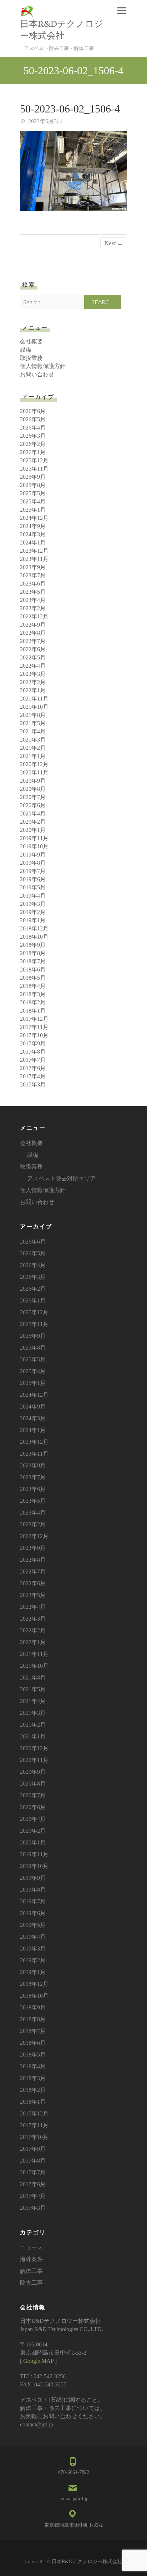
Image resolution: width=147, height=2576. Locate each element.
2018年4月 (33, 986)
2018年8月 (33, 953)
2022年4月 (33, 666)
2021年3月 (33, 740)
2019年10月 (34, 846)
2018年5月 (33, 978)
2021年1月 (33, 756)
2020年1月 (33, 830)
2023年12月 (34, 551)
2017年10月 (34, 1035)
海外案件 (31, 2259)
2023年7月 (33, 575)
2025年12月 (34, 460)
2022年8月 (33, 633)
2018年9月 (33, 945)
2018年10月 (34, 937)
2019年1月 (33, 920)
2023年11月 (34, 559)
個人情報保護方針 (43, 366)
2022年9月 (33, 625)
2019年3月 (33, 904)
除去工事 (31, 2283)
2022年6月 (33, 649)
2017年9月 (33, 1043)
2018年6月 (33, 970)
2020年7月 (33, 797)
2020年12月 (34, 764)
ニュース (31, 2247)
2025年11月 (34, 469)
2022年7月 (33, 641)
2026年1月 (33, 452)
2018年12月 (34, 928)
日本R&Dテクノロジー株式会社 (62, 30)
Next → (114, 243)
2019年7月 (33, 871)
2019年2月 (33, 912)
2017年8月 (33, 1052)
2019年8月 (33, 863)
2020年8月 (33, 789)
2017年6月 (33, 1068)
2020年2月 (33, 822)
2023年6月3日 (45, 121)
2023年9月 (33, 567)
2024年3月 (33, 534)
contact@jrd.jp (73, 2499)
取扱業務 (31, 358)
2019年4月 (33, 896)
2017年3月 (33, 1084)
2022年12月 (34, 616)
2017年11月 (34, 1027)
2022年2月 (33, 682)
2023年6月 (33, 584)
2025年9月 (33, 477)
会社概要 (31, 342)
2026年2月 (33, 444)
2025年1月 (33, 510)
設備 (26, 350)
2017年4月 (33, 1076)
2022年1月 (33, 690)
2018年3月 (33, 994)
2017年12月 (34, 1019)
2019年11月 (34, 838)
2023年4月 (33, 600)
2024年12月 (34, 518)
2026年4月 (33, 428)
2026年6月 (33, 411)
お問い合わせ (37, 374)
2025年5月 (33, 493)
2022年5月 (33, 657)
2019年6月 (33, 879)
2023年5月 (33, 592)
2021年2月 (33, 748)
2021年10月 (34, 707)
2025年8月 (33, 485)
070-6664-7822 (74, 2472)
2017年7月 (33, 1060)
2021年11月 (34, 699)
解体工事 (31, 2271)
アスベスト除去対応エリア (61, 1178)
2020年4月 (33, 814)
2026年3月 (33, 436)
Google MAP (38, 2361)
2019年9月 (33, 855)
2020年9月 (33, 781)
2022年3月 (33, 674)
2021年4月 (33, 731)
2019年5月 (33, 887)
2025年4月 (33, 501)
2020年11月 (34, 772)
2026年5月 (33, 419)
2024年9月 (33, 526)
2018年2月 (33, 1002)
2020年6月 (33, 805)
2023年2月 (33, 608)
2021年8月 (33, 715)
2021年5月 (33, 723)
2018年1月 (33, 1011)
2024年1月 (33, 543)
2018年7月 (33, 961)
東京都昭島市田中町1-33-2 (73, 2525)
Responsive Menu (122, 11)
